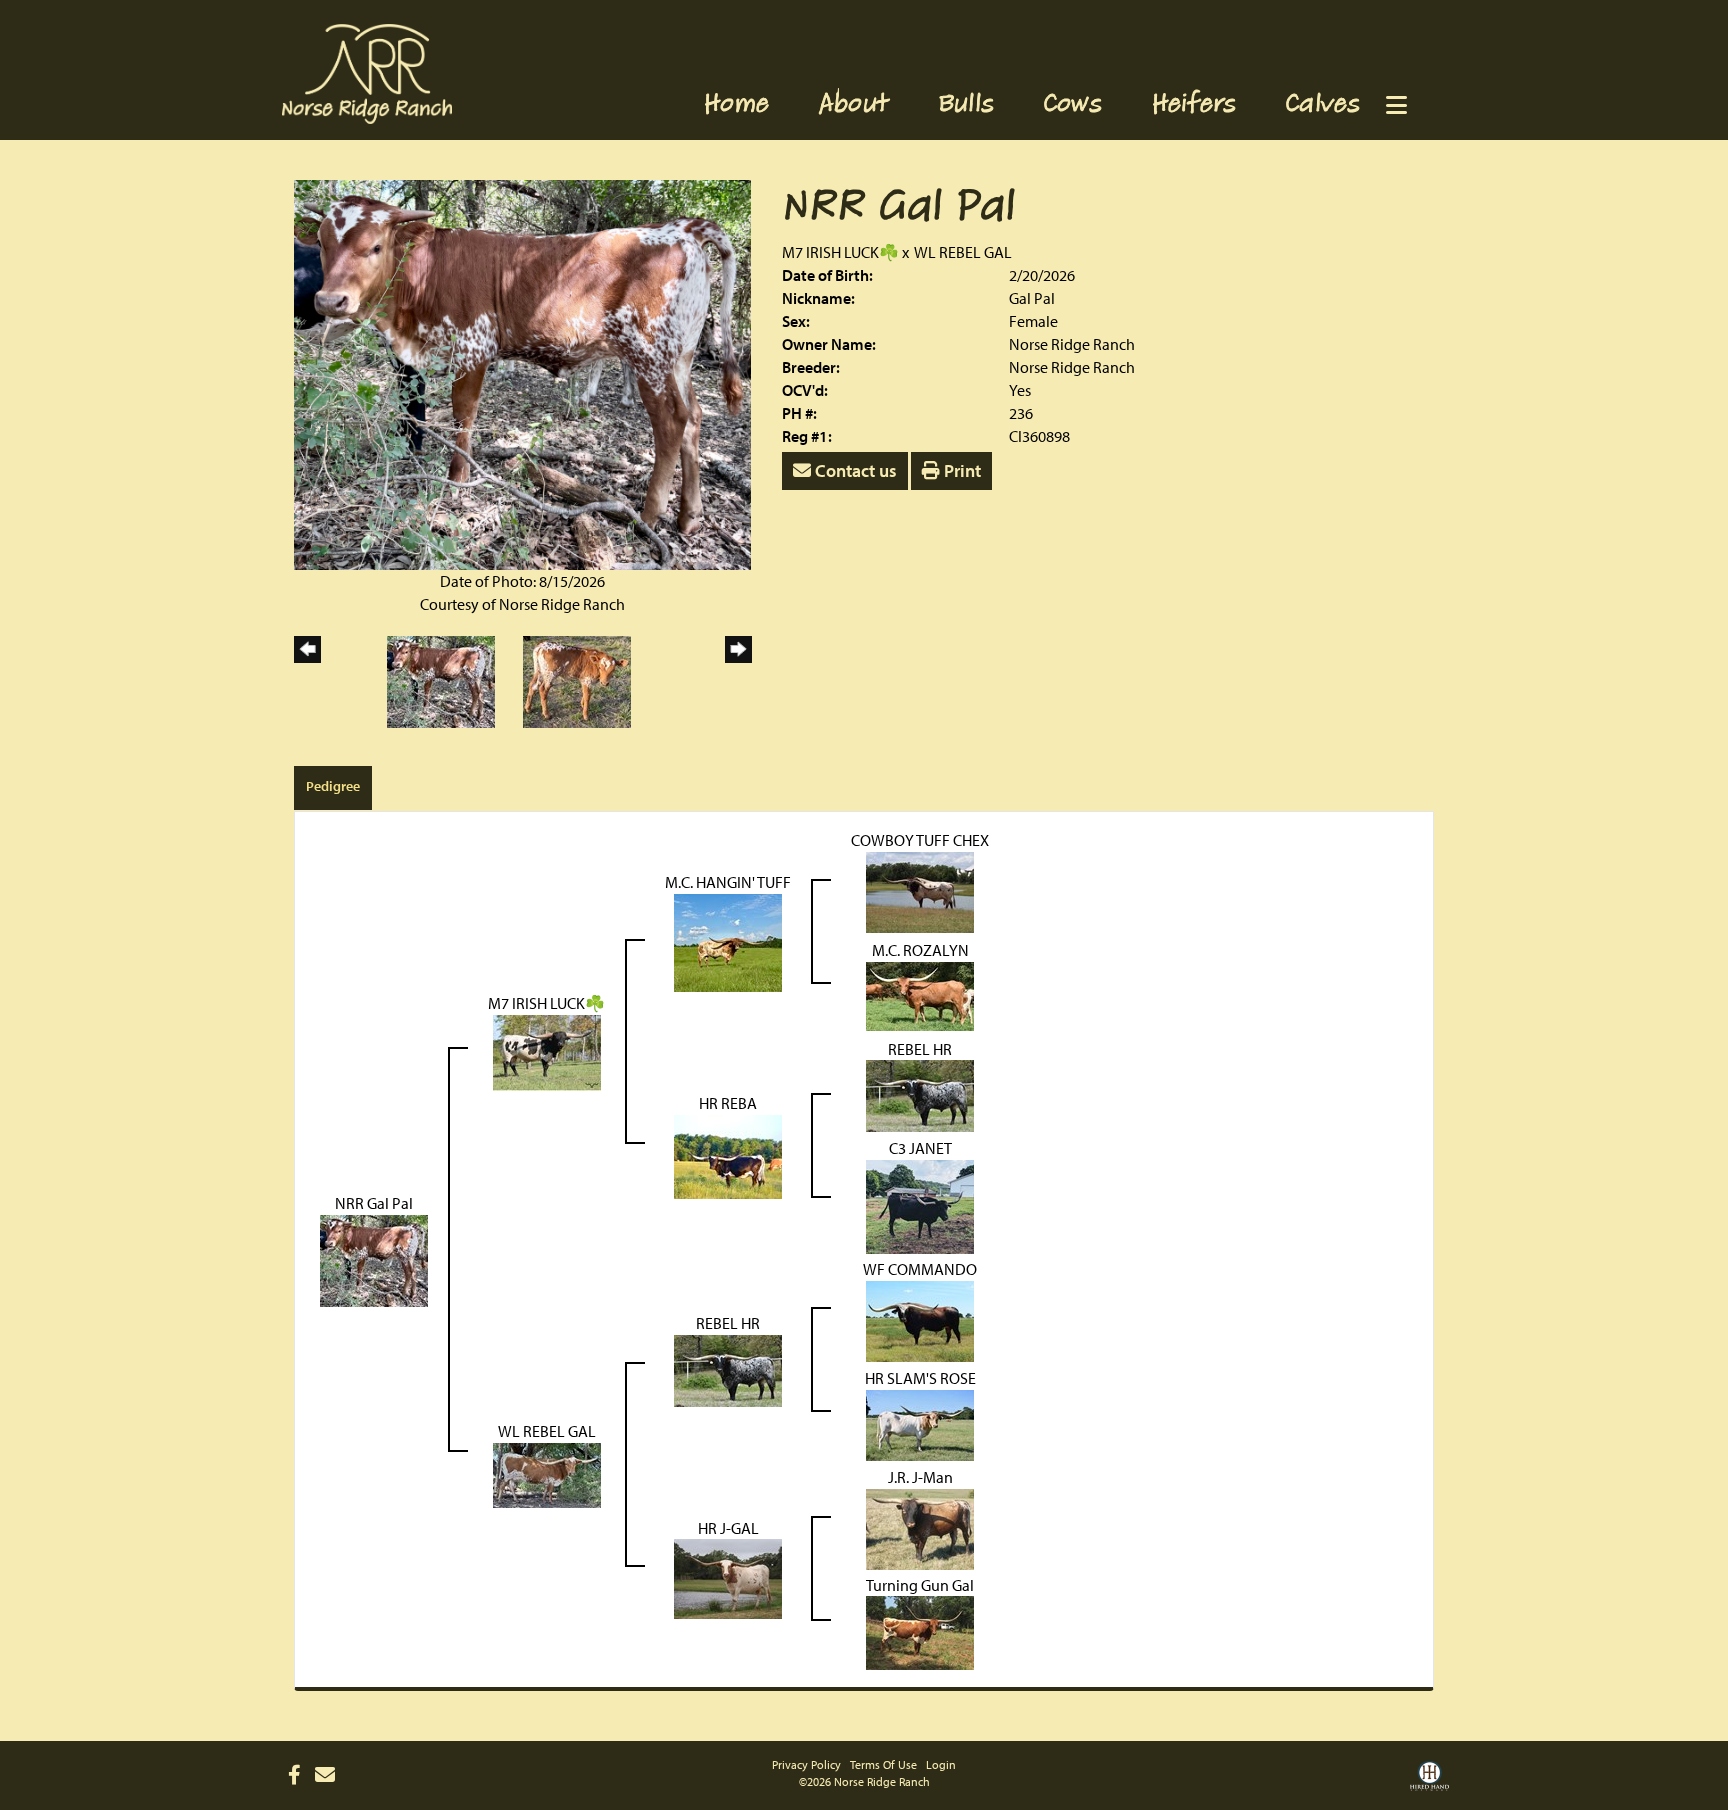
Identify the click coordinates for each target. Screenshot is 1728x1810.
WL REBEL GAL (963, 252)
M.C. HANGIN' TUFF (728, 882)
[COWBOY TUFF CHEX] (920, 890)
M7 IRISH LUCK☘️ (840, 252)
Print (960, 470)
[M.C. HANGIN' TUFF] (728, 940)
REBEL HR (920, 1049)
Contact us (854, 470)
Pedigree (333, 786)
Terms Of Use (883, 1764)
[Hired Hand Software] (1429, 1783)
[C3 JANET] (920, 1205)
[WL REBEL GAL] (547, 1473)
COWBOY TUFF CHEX (920, 840)
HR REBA (728, 1103)
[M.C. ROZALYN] (920, 994)
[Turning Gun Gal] (920, 1631)
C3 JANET (920, 1148)
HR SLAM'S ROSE (920, 1378)
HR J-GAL (728, 1528)
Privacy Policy (806, 1764)
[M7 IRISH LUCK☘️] (547, 1051)
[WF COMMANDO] (920, 1319)
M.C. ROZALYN (920, 950)
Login (941, 1764)
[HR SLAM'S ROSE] (920, 1423)
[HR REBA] (728, 1155)
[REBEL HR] (920, 1094)
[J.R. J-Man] (920, 1527)
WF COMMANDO (920, 1269)
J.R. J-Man (920, 1477)
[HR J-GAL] (728, 1577)
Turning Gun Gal (920, 1585)
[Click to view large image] (522, 373)
